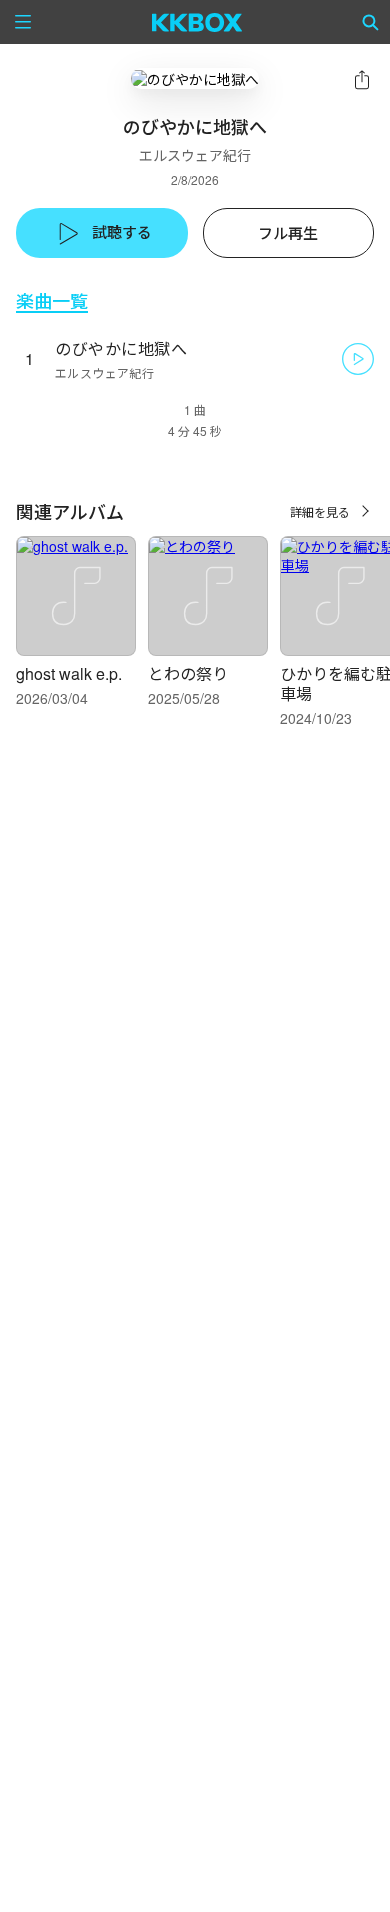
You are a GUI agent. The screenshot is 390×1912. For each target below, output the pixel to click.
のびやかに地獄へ (121, 348)
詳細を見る (320, 511)
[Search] (371, 22)
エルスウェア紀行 (195, 155)
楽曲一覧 (52, 300)
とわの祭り (188, 673)
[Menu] (23, 22)
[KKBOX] (197, 22)
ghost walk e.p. (69, 673)
